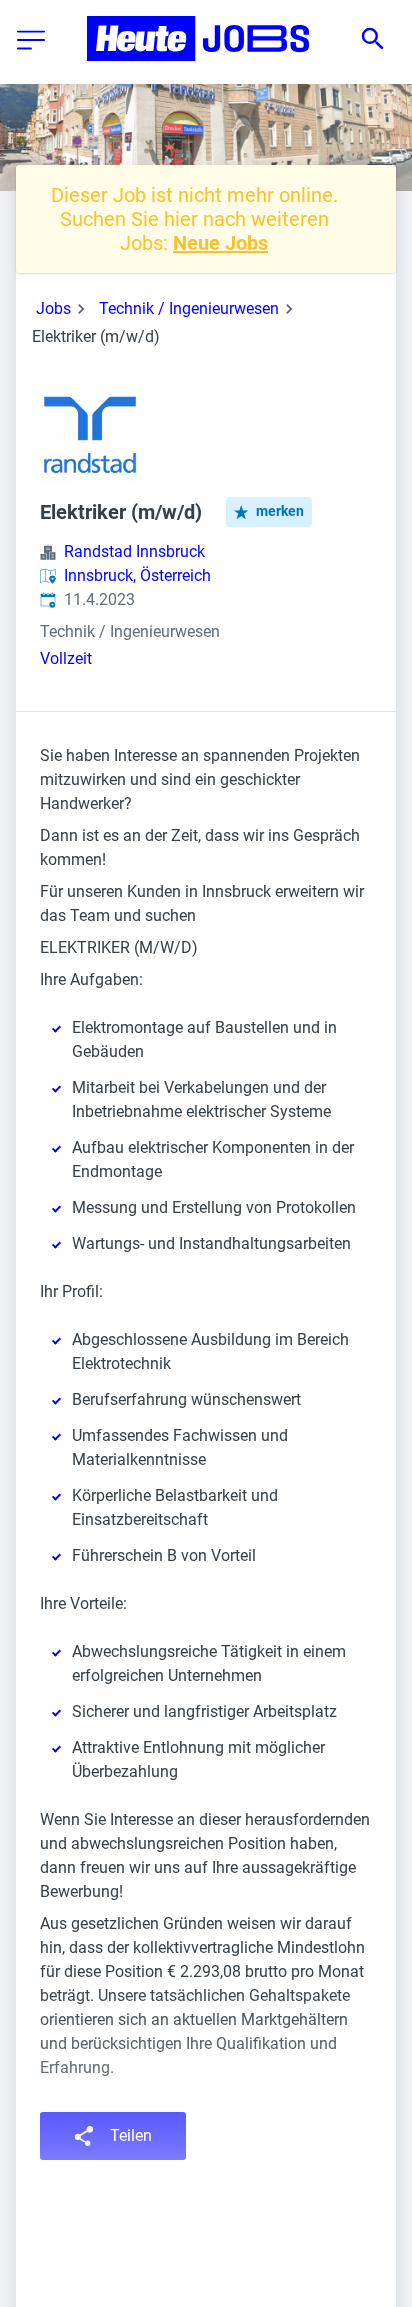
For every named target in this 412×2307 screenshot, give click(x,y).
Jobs (53, 308)
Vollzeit (66, 658)
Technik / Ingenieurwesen (189, 308)
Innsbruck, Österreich (137, 575)
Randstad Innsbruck (134, 551)
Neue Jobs (220, 243)
